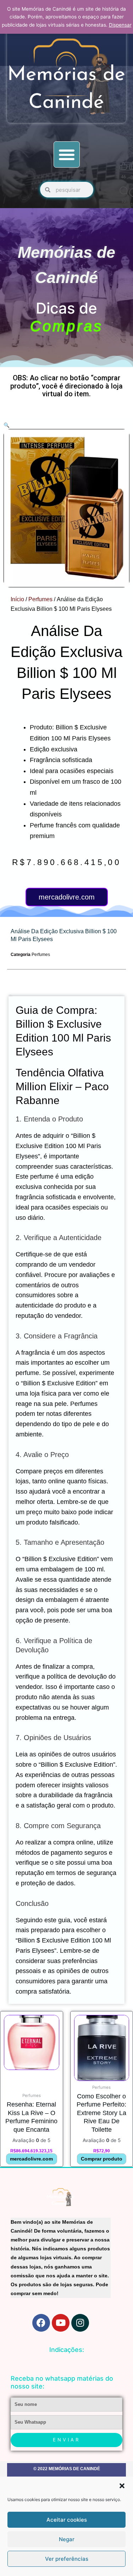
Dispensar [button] (120, 25)
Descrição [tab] (10, 995)
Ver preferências (67, 2559)
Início (17, 599)
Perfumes (40, 599)
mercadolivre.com (67, 897)
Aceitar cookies (67, 2520)
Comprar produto (102, 2159)
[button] (122, 2486)
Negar (67, 2539)
